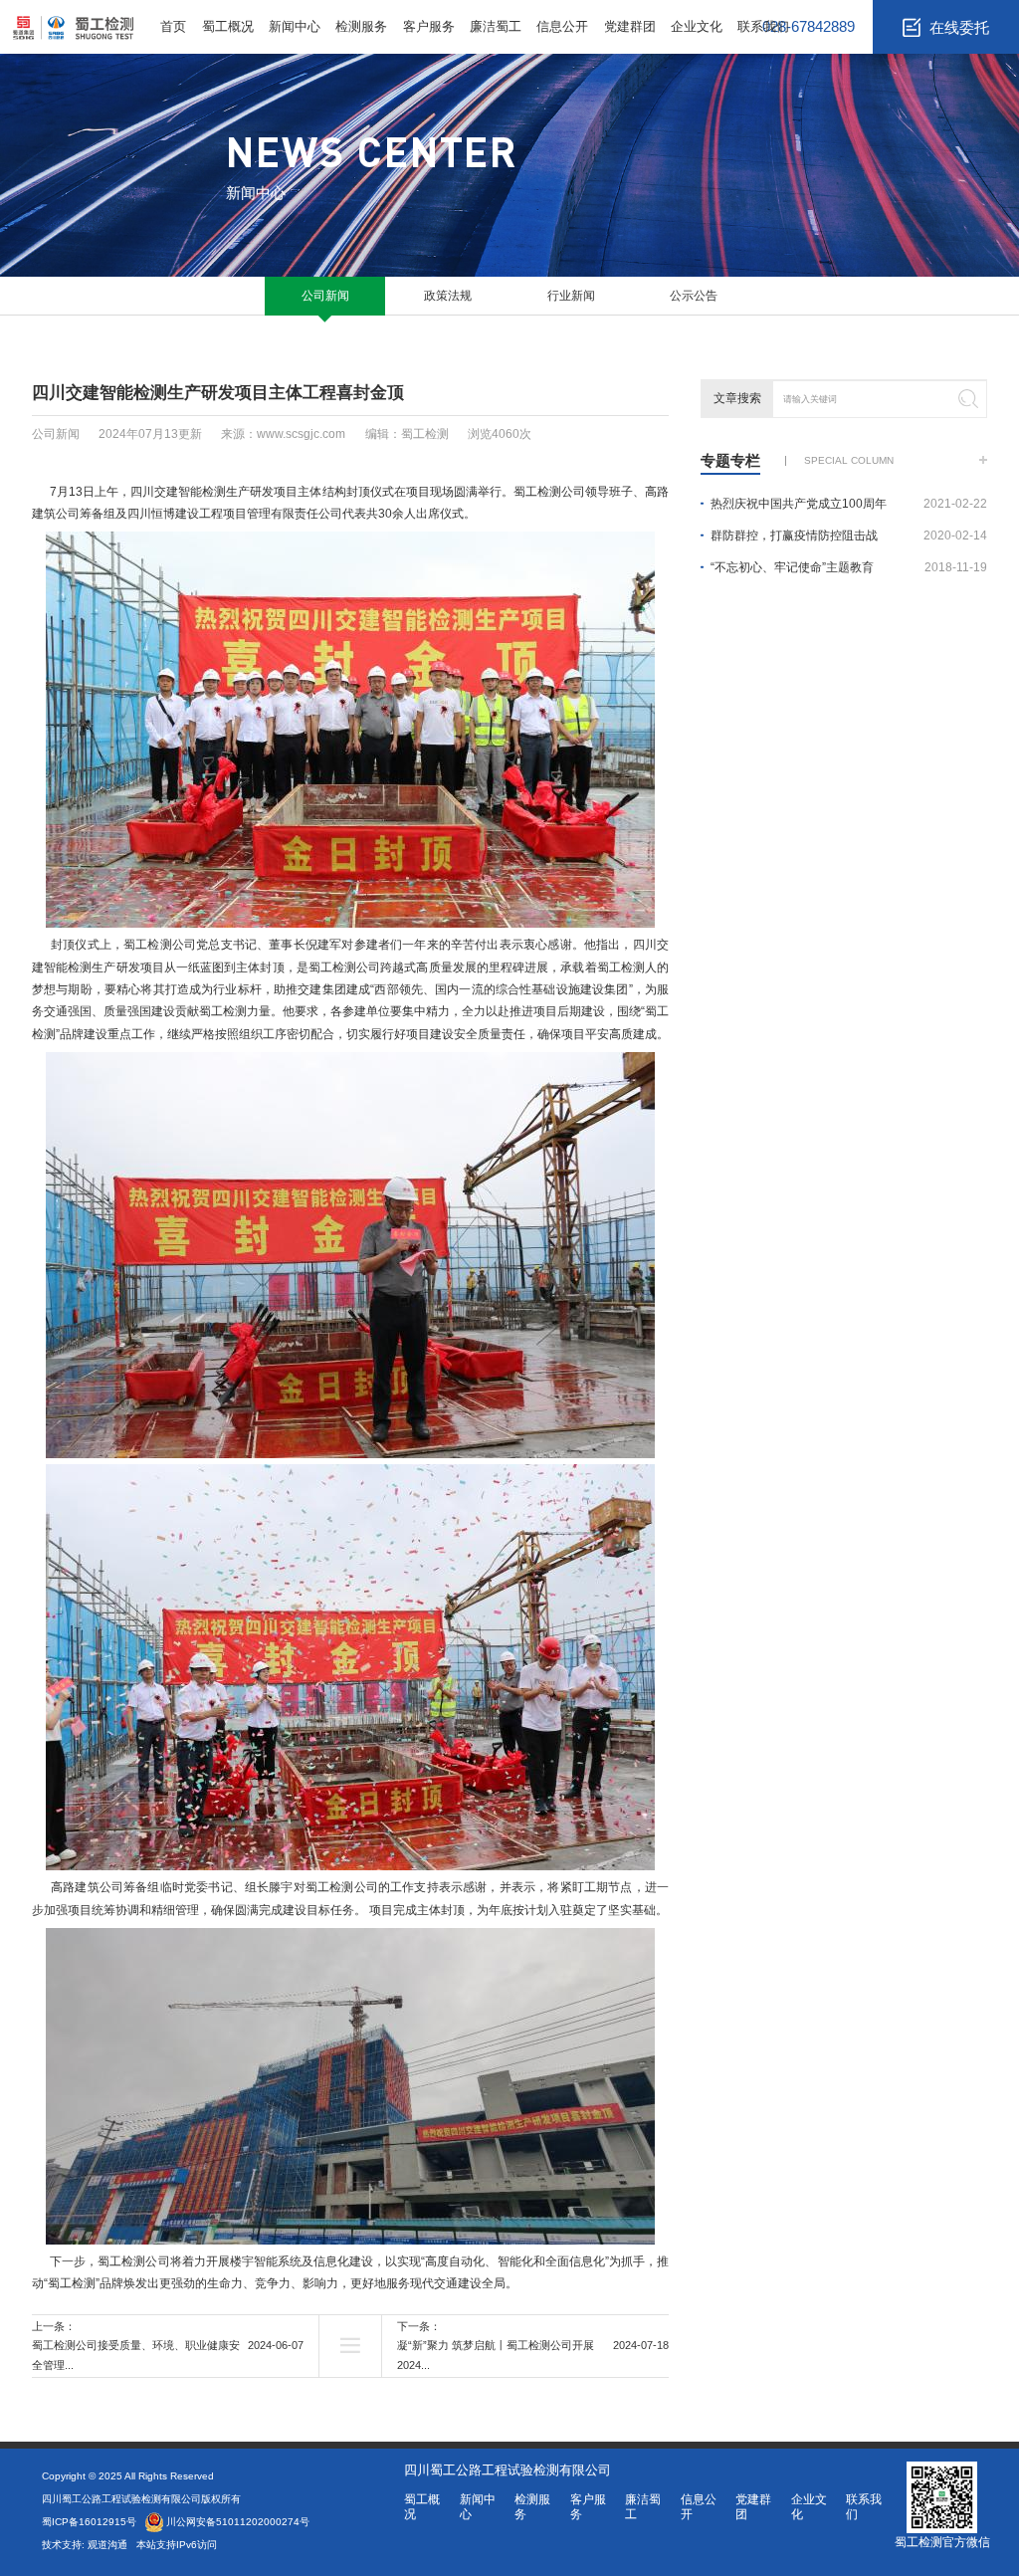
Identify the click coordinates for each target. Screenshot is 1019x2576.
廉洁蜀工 (496, 26)
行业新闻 (571, 296)
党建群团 (630, 26)
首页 (173, 26)
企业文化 (697, 26)
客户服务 (429, 26)
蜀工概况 (228, 26)
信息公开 (562, 26)
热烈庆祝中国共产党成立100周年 (849, 504)
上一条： (168, 2345)
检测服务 (361, 26)
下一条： (533, 2345)
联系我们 (763, 26)
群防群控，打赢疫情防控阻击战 (849, 536)
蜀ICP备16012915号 (89, 2522)
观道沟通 (109, 2545)
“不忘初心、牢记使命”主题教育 (849, 567)
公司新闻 (325, 296)
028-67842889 (809, 26)
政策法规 (448, 296)
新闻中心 (295, 26)
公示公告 (694, 296)
